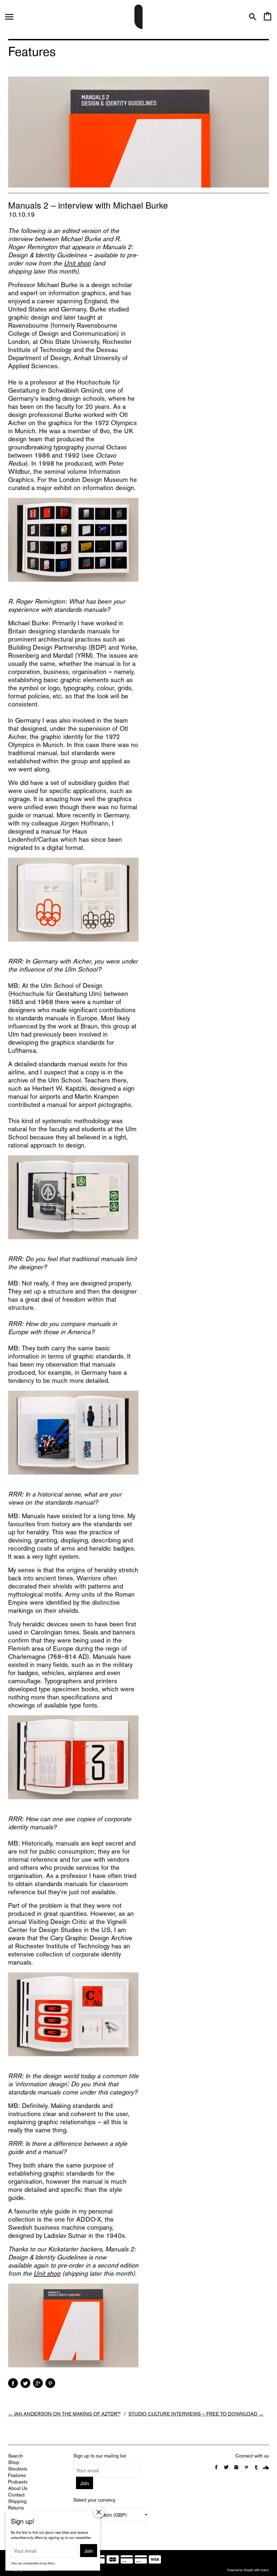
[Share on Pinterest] (50, 2383)
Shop (14, 2463)
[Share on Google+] (38, 2383)
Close (99, 2512)
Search (15, 2456)
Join (85, 2483)
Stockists (18, 2469)
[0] (267, 19)
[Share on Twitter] (25, 2383)
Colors (265, 2570)
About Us (18, 2489)
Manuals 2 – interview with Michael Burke (88, 205)
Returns (16, 2508)
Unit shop (77, 264)
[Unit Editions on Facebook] (216, 2470)
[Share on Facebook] (13, 2383)
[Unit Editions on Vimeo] (246, 2470)
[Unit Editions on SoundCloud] (266, 2470)
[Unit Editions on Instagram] (236, 2470)
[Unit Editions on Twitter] (227, 2470)
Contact (16, 2495)
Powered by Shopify (240, 2570)
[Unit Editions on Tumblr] (256, 2470)
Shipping (17, 2502)
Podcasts (18, 2482)
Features (17, 2476)
